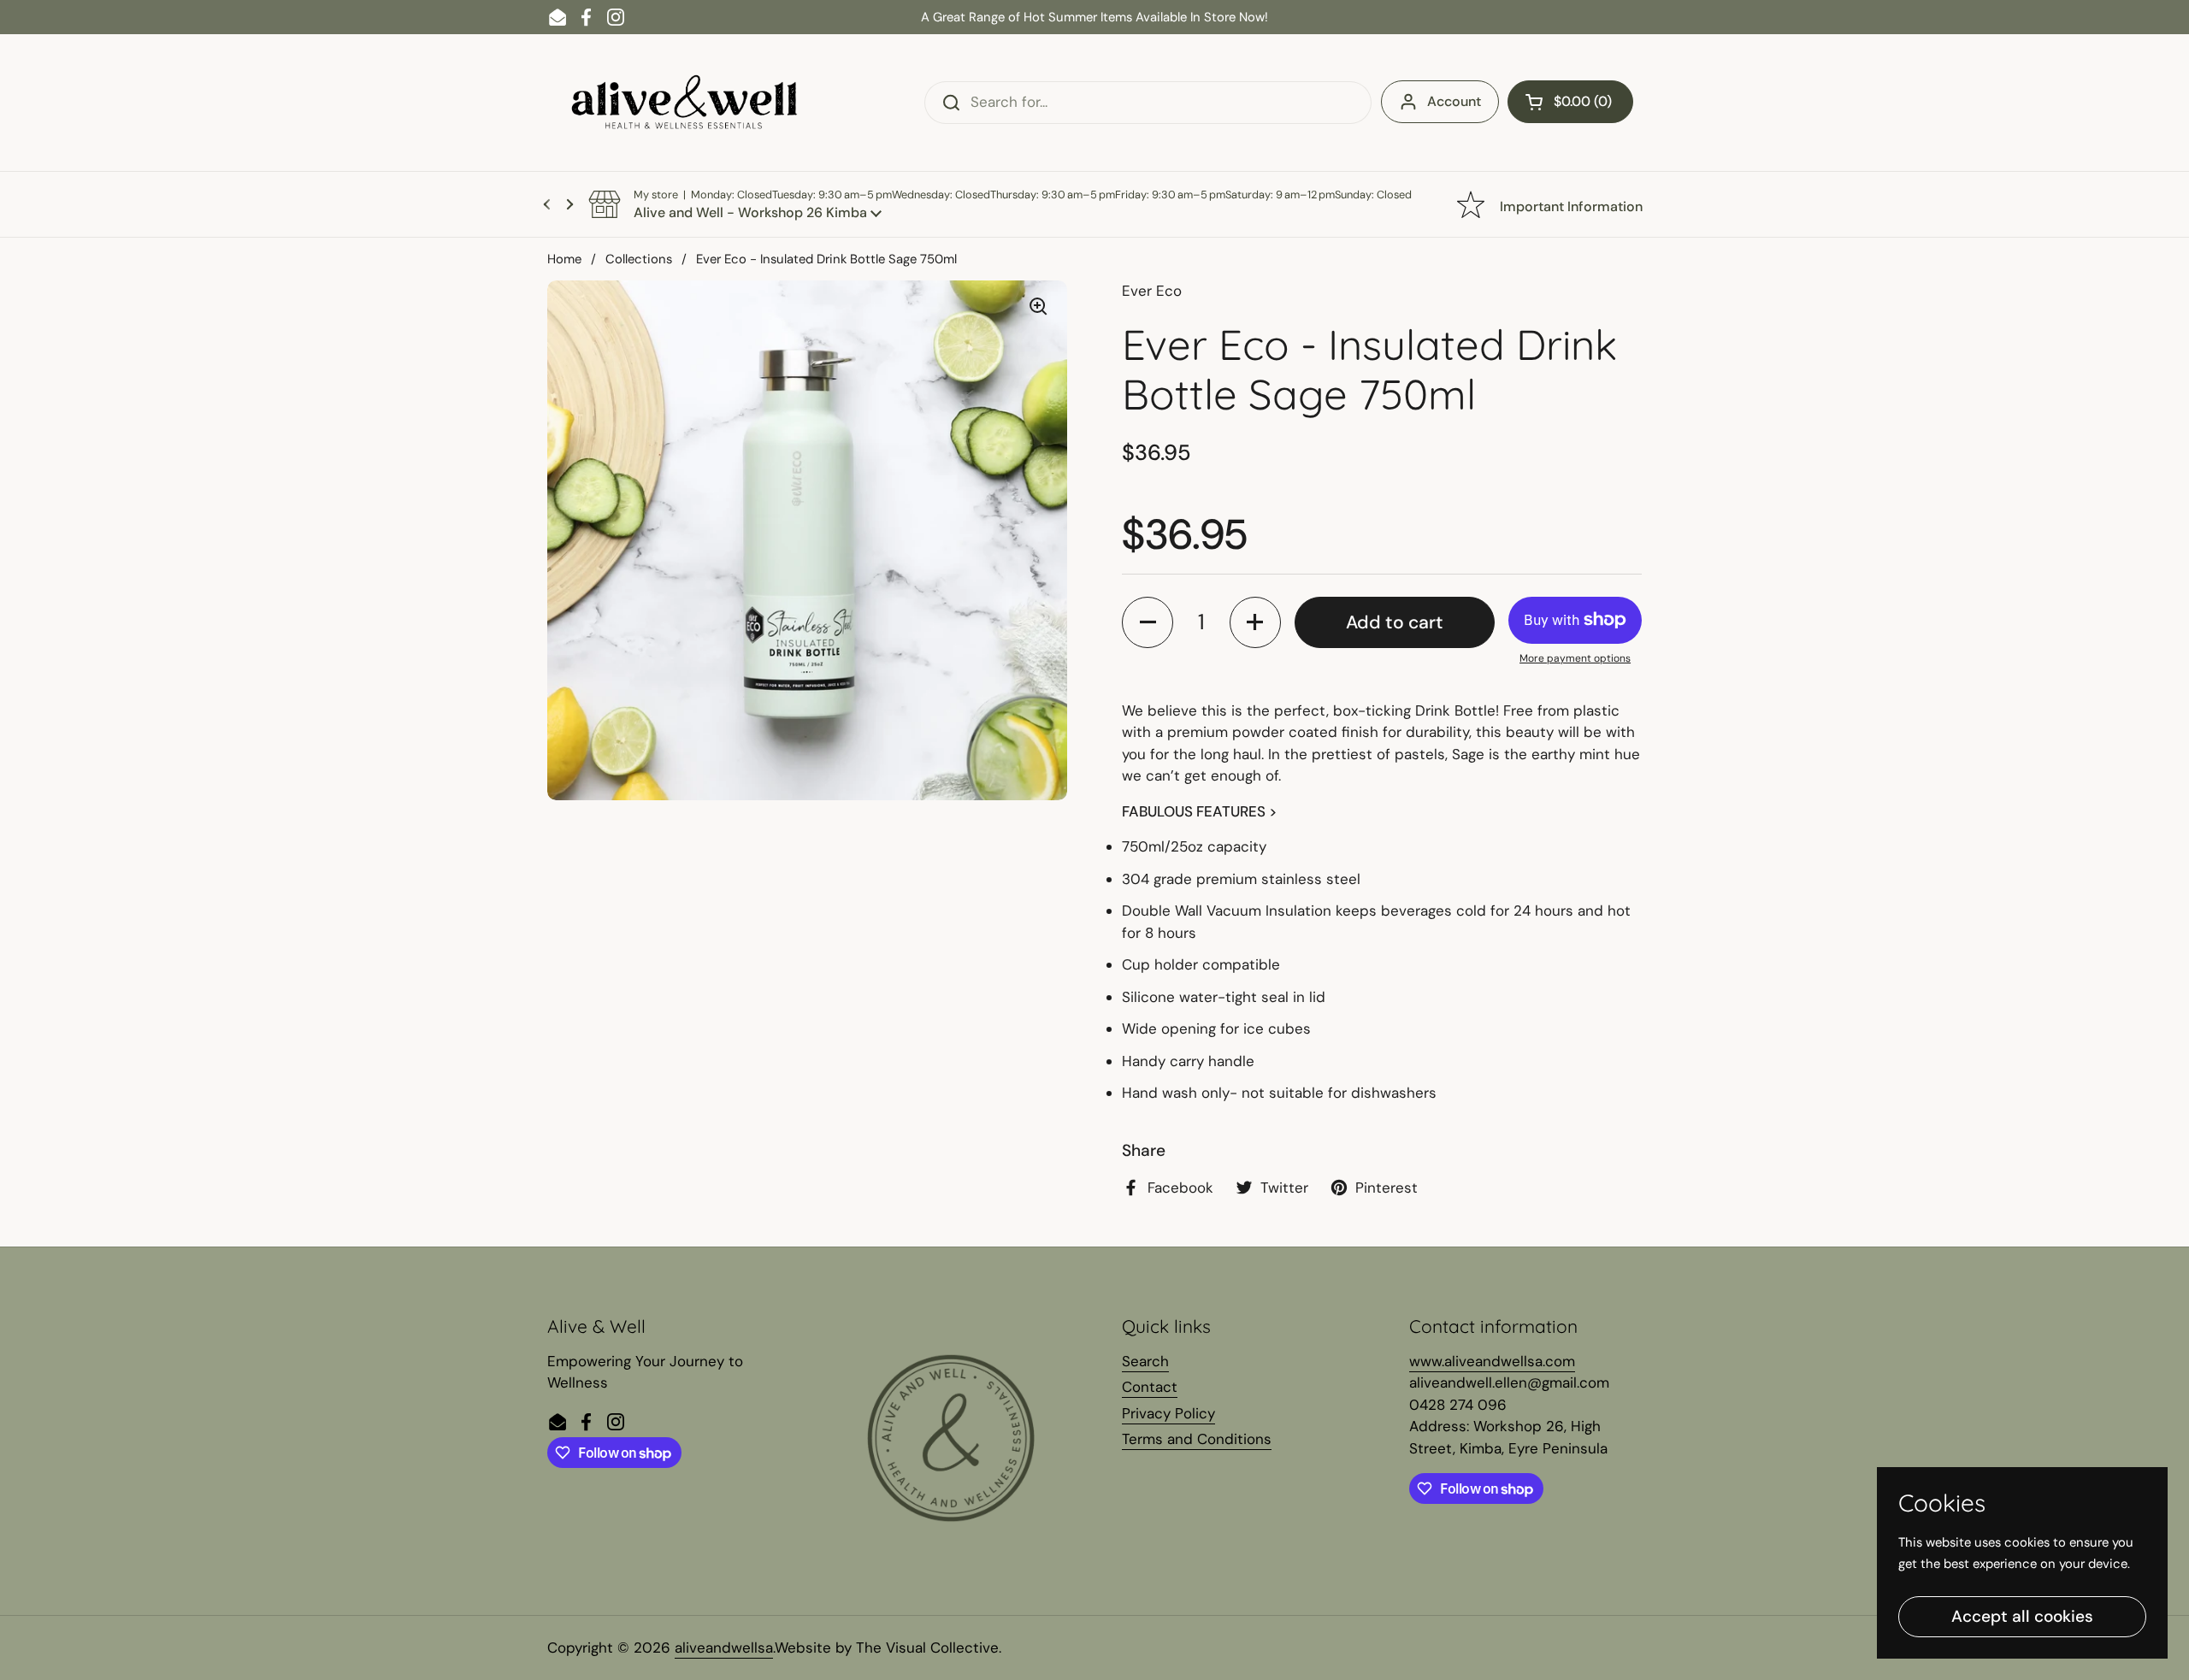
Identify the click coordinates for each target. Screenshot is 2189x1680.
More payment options (1575, 658)
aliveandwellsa (724, 1648)
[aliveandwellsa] (684, 103)
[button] (1570, 102)
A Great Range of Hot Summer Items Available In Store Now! (1094, 17)
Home (564, 259)
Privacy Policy (1168, 1413)
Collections (639, 259)
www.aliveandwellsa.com (1492, 1361)
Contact (1150, 1387)
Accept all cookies (2022, 1616)
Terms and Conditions (1197, 1439)
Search (1145, 1361)
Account (1454, 101)
